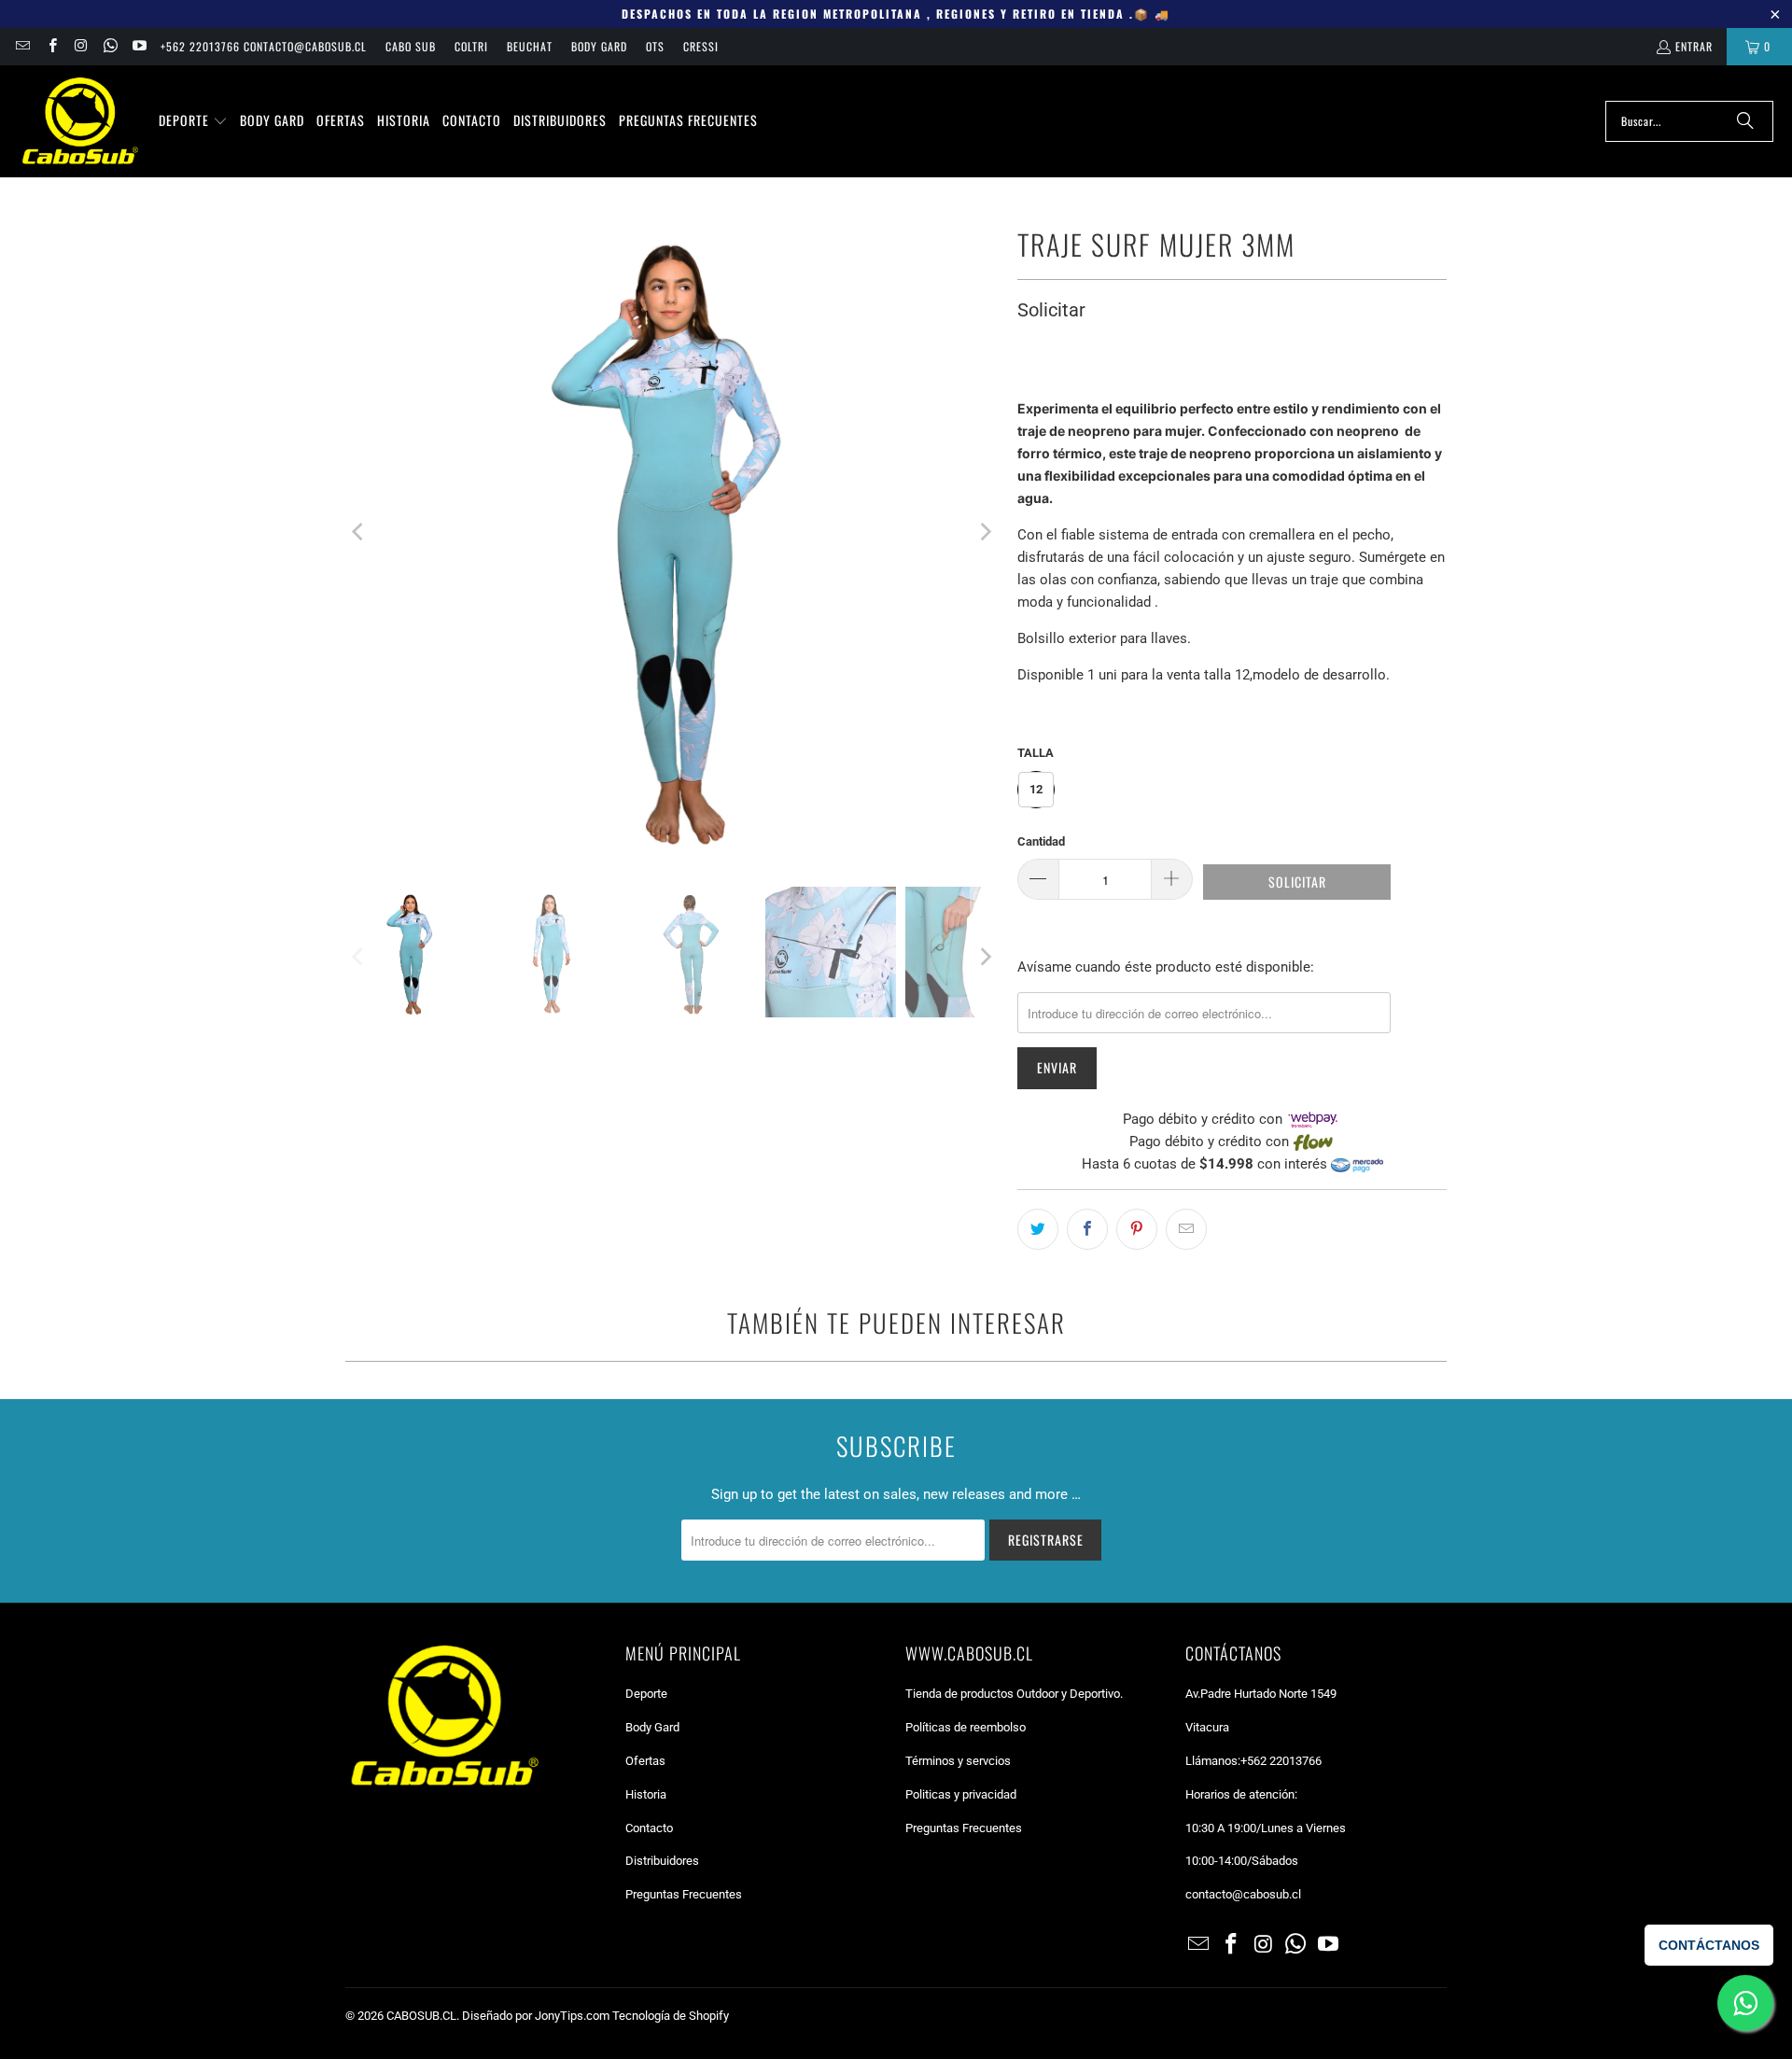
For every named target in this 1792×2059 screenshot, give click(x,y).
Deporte (646, 1694)
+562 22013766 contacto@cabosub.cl (264, 46)
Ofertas (645, 1761)
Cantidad (1041, 841)
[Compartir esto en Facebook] (1087, 1229)
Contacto (649, 1828)
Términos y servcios (958, 1761)
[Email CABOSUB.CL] (22, 46)
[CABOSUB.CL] (79, 121)
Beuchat (530, 46)
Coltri (471, 46)
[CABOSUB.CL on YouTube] (139, 46)
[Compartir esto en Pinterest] (1137, 1229)
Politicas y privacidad (961, 1794)
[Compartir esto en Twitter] (1038, 1229)
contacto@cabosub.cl (1243, 1894)
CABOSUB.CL (421, 2016)
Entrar (1694, 46)
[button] (193, 121)
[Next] (985, 532)
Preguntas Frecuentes (684, 1894)
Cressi (701, 46)
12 (1036, 789)
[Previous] (359, 532)
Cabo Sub (411, 46)
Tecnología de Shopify (671, 2016)
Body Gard (599, 46)
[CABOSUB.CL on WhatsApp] (110, 46)
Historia (646, 1794)
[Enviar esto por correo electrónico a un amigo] (1186, 1229)
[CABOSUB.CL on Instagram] (81, 46)
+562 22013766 (1281, 1761)
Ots (655, 46)
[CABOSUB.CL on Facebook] (51, 46)
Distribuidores (662, 1861)
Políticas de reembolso (966, 1727)
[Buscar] (1745, 121)
